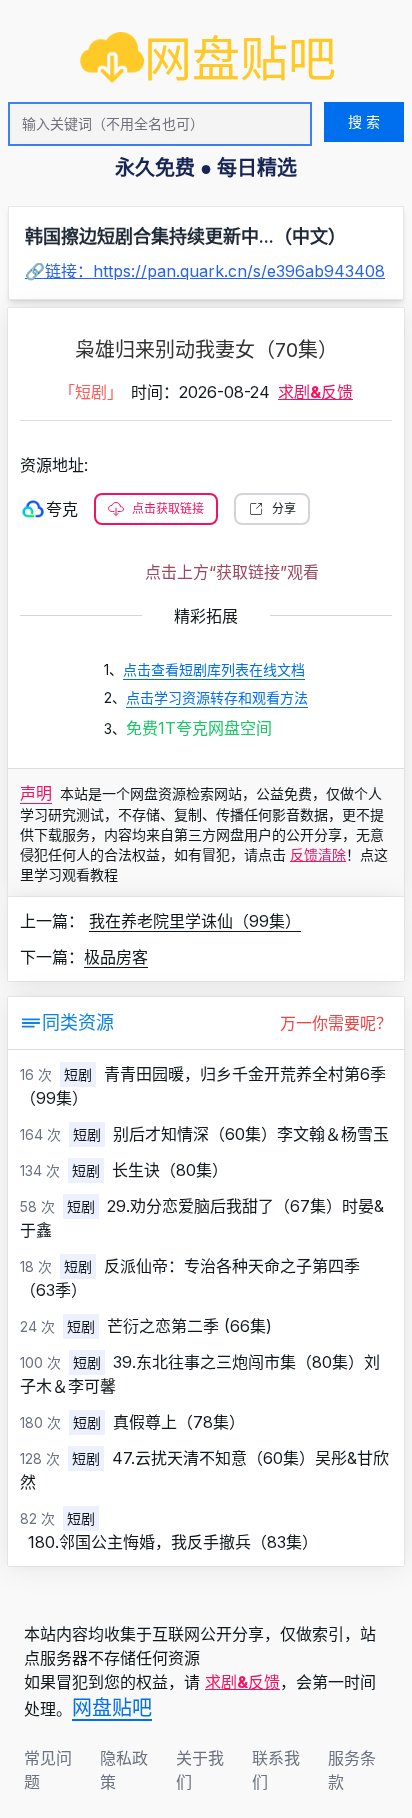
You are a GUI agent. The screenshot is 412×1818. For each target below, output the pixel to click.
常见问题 (48, 1770)
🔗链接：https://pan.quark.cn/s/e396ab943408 (205, 271)
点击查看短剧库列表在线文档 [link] (214, 669)
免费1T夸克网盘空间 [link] (199, 728)
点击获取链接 (168, 508)
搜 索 (364, 121)
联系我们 (276, 1770)
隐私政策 (124, 1770)
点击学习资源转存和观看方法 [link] (217, 697)
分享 (284, 508)
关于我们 (200, 1770)
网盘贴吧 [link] (112, 1708)
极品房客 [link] (116, 957)
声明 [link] (36, 793)
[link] (208, 59)
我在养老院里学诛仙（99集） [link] (195, 921)
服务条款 (352, 1770)
